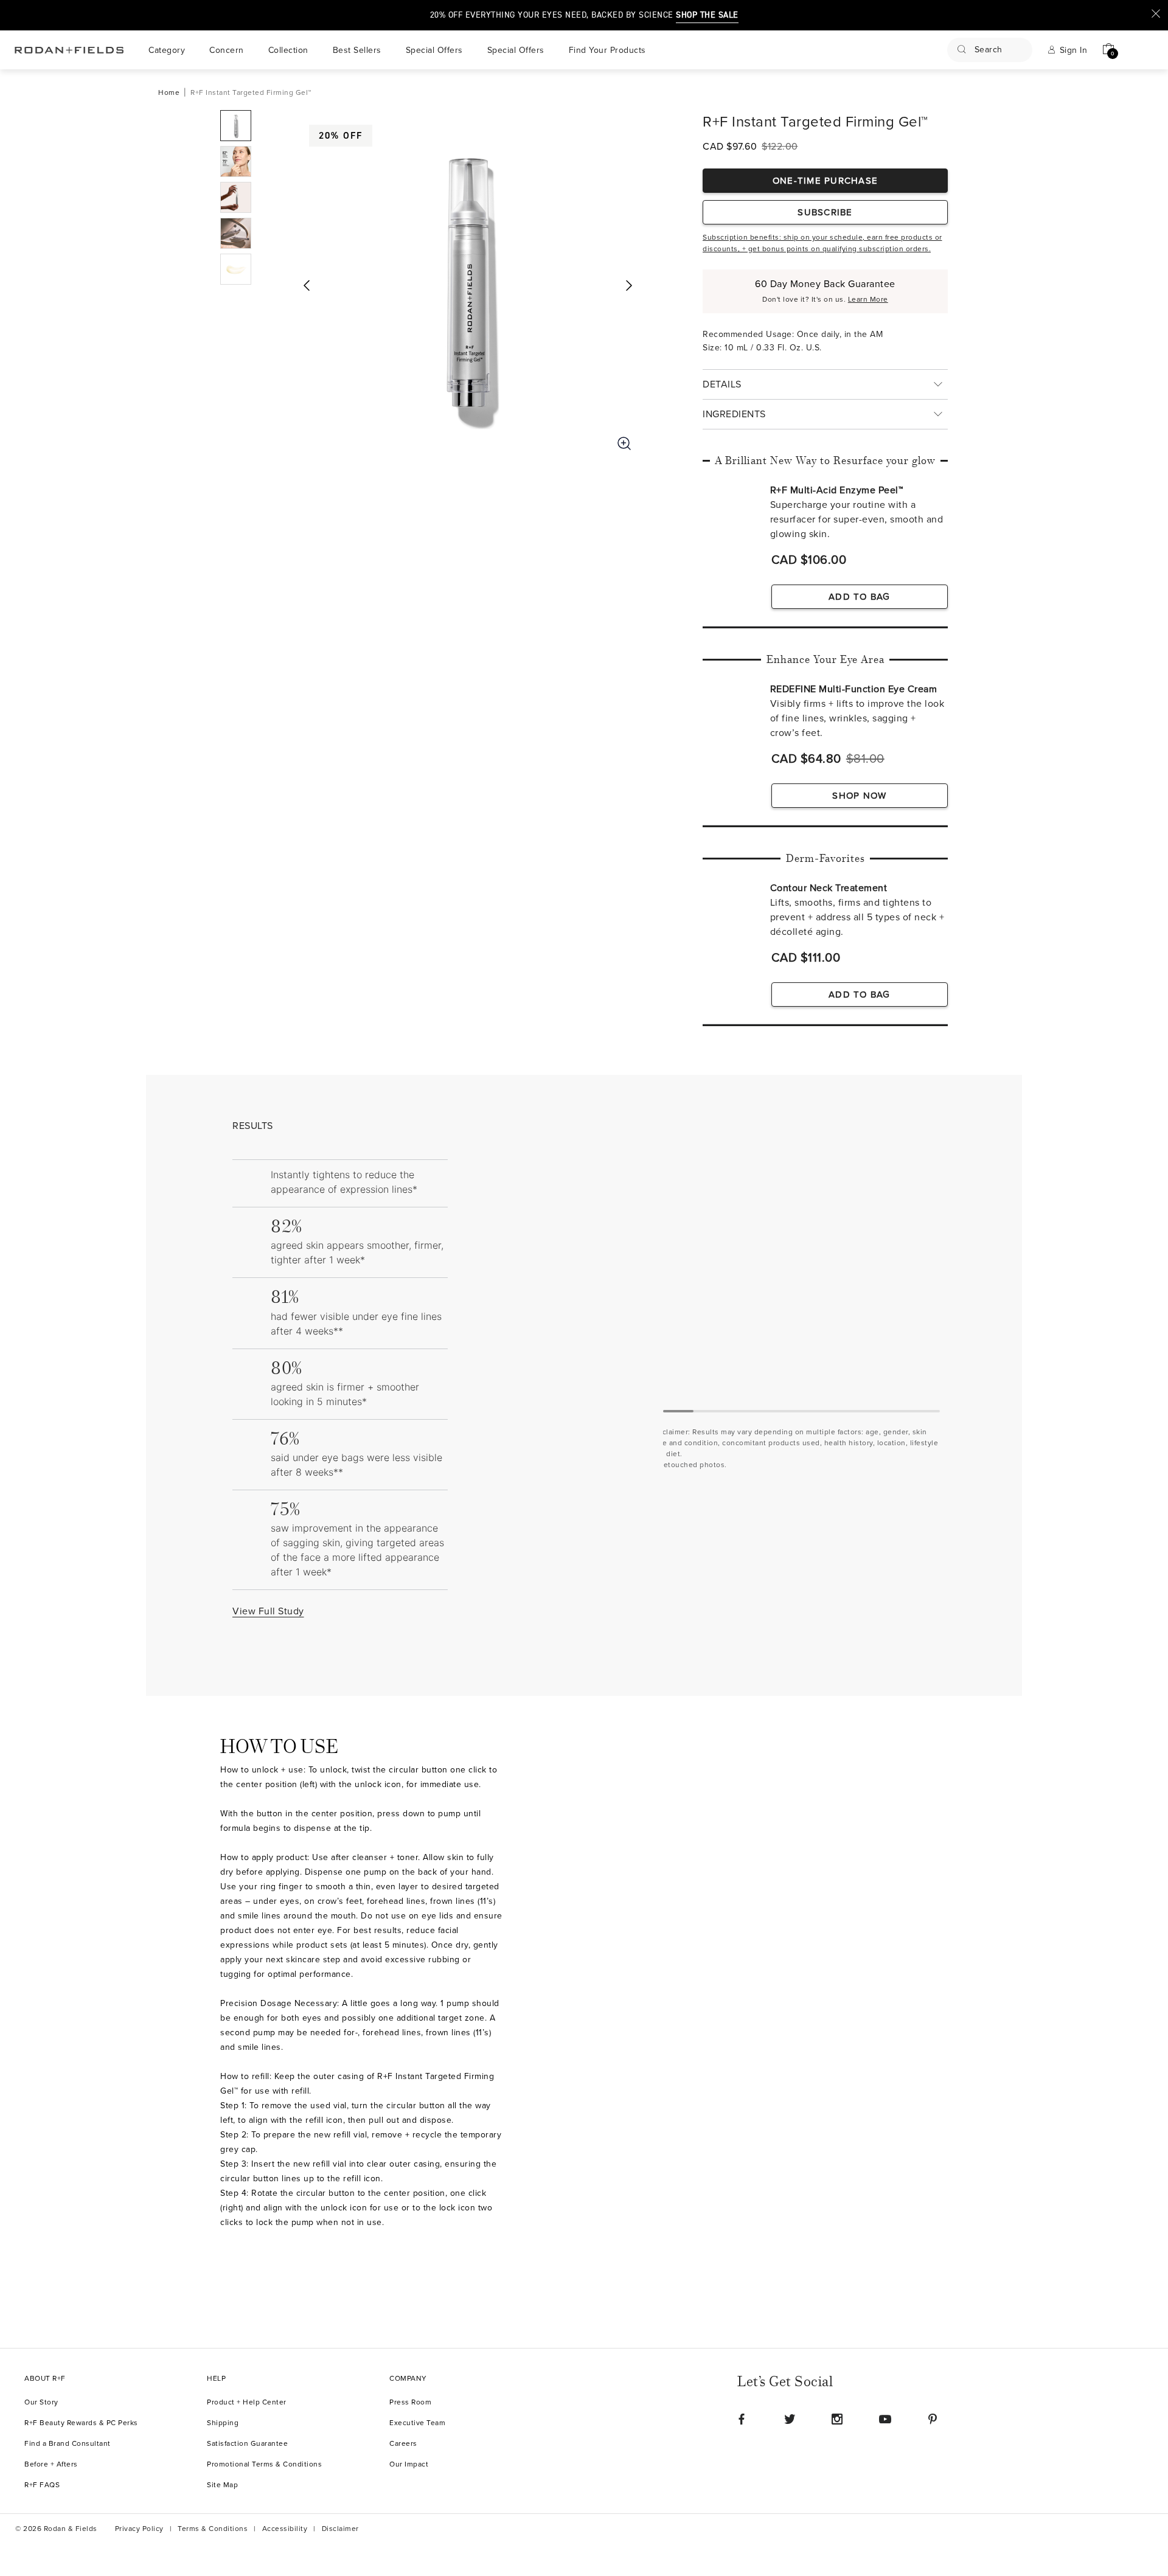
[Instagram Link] (837, 2419)
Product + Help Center (247, 2402)
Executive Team (417, 2423)
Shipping (223, 2423)
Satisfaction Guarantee (247, 2444)
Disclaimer (340, 2529)
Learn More (868, 300)
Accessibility (285, 2529)
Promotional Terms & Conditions (264, 2464)
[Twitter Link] (790, 2419)
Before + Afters (51, 2464)
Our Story (41, 2402)
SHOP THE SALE (707, 15)
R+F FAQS (42, 2485)
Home (169, 93)
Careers (403, 2444)
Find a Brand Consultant (68, 2444)
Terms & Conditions (213, 2529)
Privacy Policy (139, 2529)
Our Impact (409, 2464)
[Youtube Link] (885, 2419)
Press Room (410, 2402)
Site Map (222, 2485)
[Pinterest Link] (933, 2419)
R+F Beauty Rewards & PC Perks (81, 2423)
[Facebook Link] (742, 2419)
